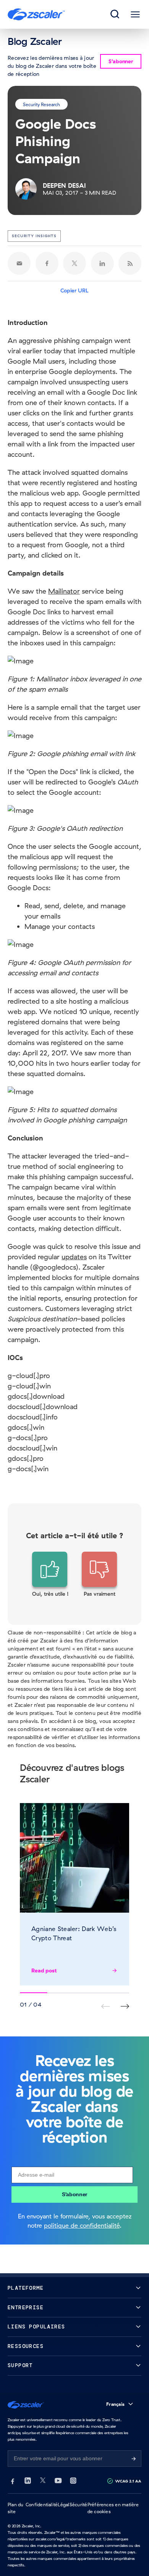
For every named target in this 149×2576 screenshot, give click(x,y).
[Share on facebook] (47, 263)
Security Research (41, 104)
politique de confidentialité (82, 2225)
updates (74, 1257)
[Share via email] (19, 263)
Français (115, 2404)
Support (20, 2365)
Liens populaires (36, 2327)
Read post (44, 1971)
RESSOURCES (26, 2346)
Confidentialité (42, 2505)
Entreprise (26, 2308)
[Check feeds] (130, 263)
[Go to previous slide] (125, 2006)
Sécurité (79, 2505)
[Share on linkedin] (102, 263)
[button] (50, 1575)
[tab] (115, 15)
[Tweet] (74, 263)
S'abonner (74, 2194)
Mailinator (64, 591)
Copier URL (74, 290)
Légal (63, 2505)
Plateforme (26, 2288)
